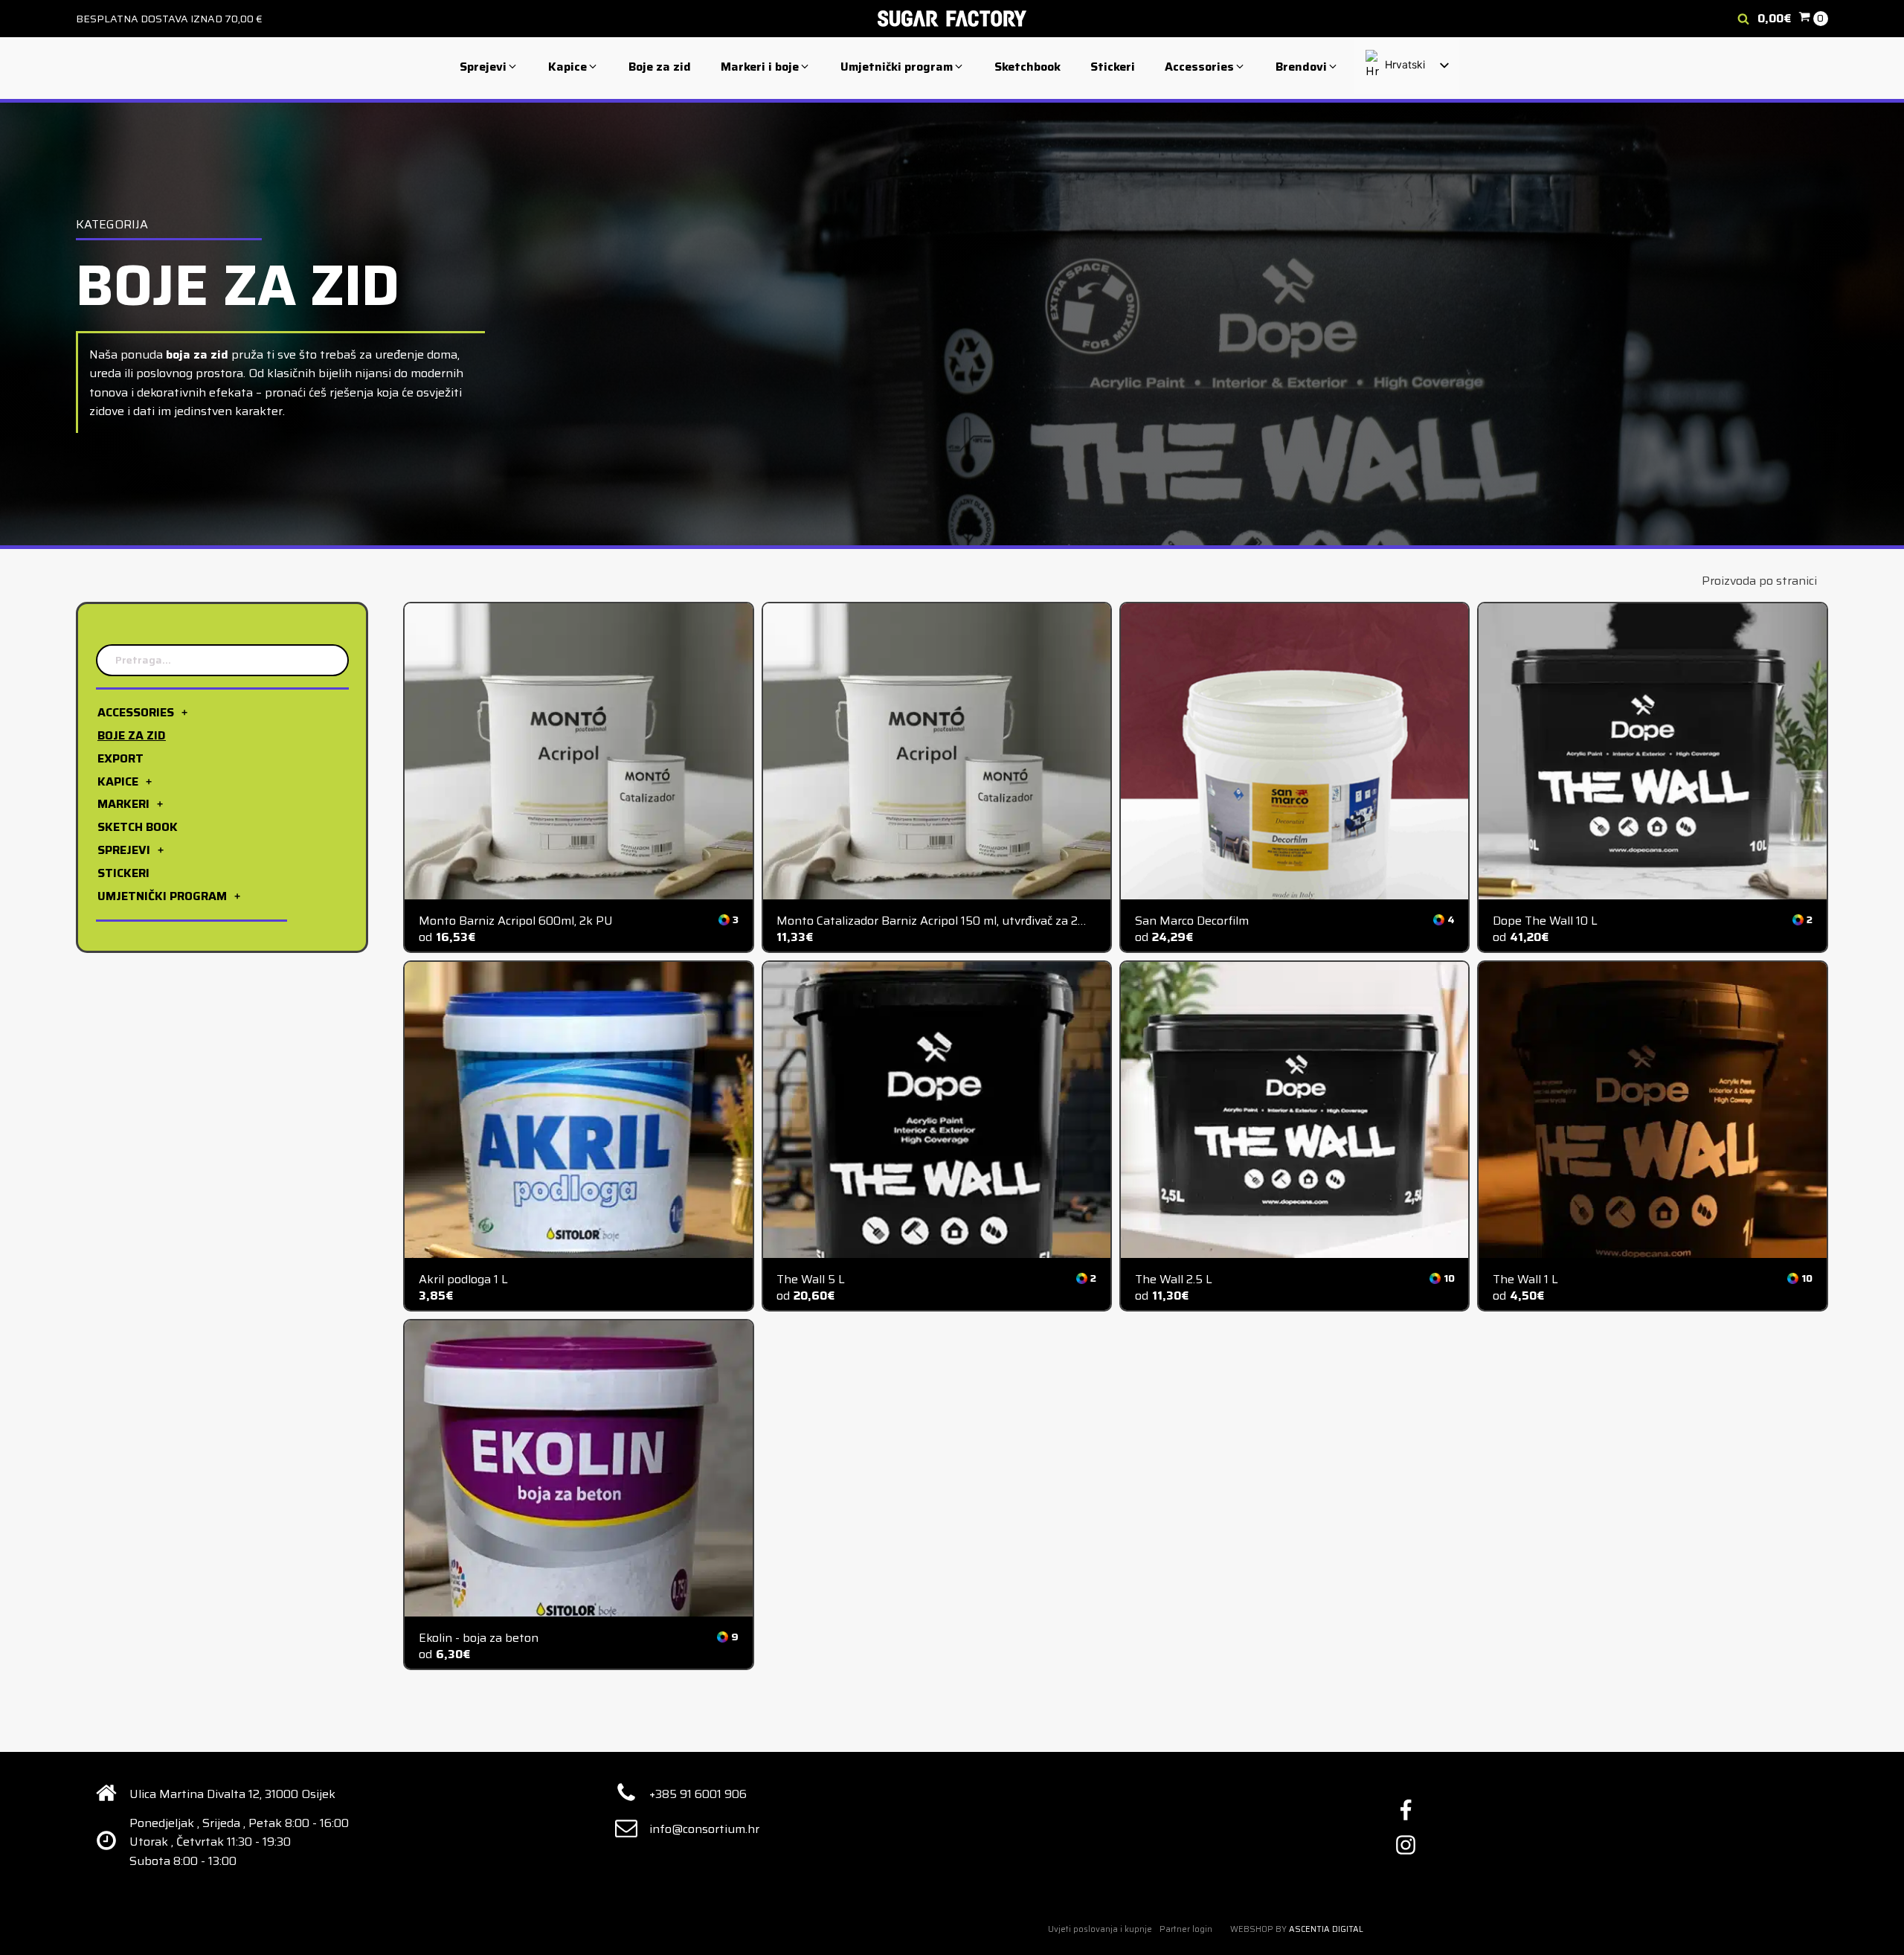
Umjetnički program (162, 895)
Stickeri (123, 873)
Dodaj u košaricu (936, 761)
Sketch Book (138, 827)
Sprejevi (124, 850)
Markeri (123, 804)
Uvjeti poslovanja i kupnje (1100, 1929)
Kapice (118, 781)
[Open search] (1743, 19)
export (120, 758)
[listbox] (1406, 65)
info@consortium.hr (704, 1829)
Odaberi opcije (579, 764)
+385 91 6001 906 (698, 1794)
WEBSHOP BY (1297, 1929)
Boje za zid (132, 735)
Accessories (136, 712)
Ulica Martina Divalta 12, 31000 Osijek (232, 1794)
